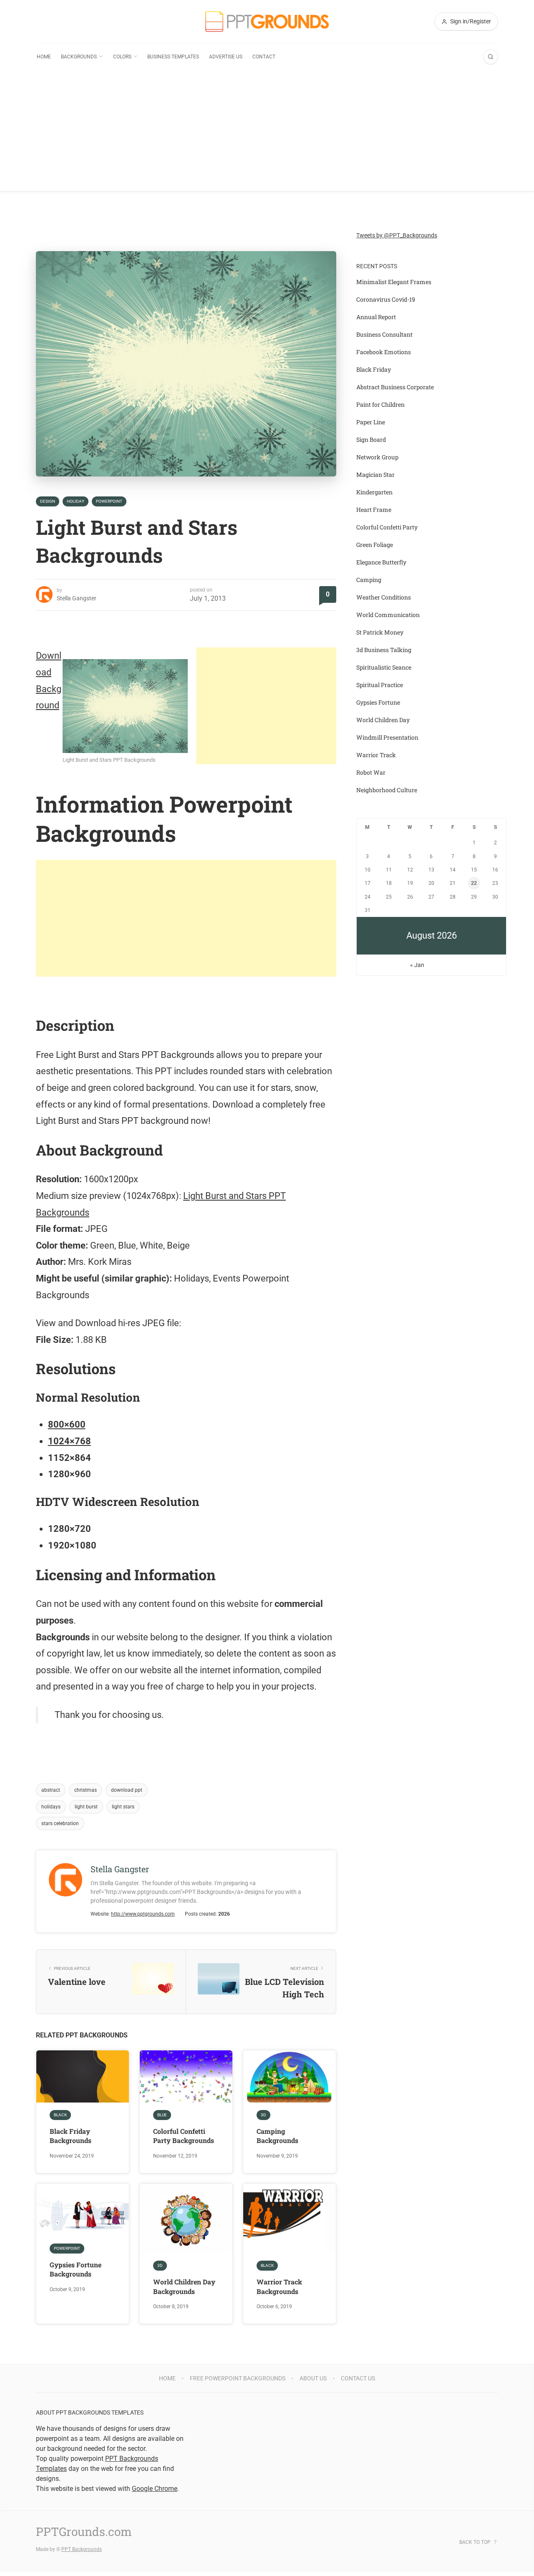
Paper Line (371, 422)
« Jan (417, 965)
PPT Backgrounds (82, 2549)
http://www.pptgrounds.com (143, 1914)
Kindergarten (374, 492)
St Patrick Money (380, 632)
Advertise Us (226, 57)
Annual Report (376, 317)
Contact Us (358, 2378)
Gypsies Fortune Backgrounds (76, 2269)
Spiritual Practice (380, 685)
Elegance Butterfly (381, 562)
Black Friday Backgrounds (71, 2136)
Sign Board (371, 439)
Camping (369, 580)
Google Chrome (155, 2489)
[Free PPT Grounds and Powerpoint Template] (267, 21)
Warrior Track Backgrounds (279, 2286)
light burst (86, 1807)
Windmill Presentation (387, 737)
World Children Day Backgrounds (184, 2286)
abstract (51, 1790)
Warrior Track (376, 755)
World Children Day (383, 720)
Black (60, 2115)
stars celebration (60, 1823)
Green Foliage (375, 545)
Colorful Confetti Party (387, 527)
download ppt (127, 1790)
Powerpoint (109, 501)
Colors (122, 57)
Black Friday (374, 369)
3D (263, 2115)
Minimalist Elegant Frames (394, 282)
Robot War (371, 772)
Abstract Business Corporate (395, 387)
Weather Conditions (384, 597)
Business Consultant (384, 334)
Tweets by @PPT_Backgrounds (397, 235)
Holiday (76, 501)
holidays (51, 1807)
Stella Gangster (77, 598)
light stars (123, 1807)
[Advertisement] (267, 133)
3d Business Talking (384, 650)
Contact (264, 57)
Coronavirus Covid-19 (386, 299)
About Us (313, 2378)
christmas (86, 1790)
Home (44, 57)
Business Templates (173, 57)
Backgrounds (79, 57)
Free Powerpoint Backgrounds (238, 2378)
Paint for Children (380, 404)
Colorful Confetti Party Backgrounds (184, 2136)
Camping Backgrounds (277, 2136)
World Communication (388, 615)
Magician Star (375, 475)
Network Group (377, 457)
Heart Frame (374, 510)
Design (48, 501)
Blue (162, 2115)
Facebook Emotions (384, 352)
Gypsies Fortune (378, 702)
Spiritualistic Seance (384, 667)
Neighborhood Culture (387, 790)
